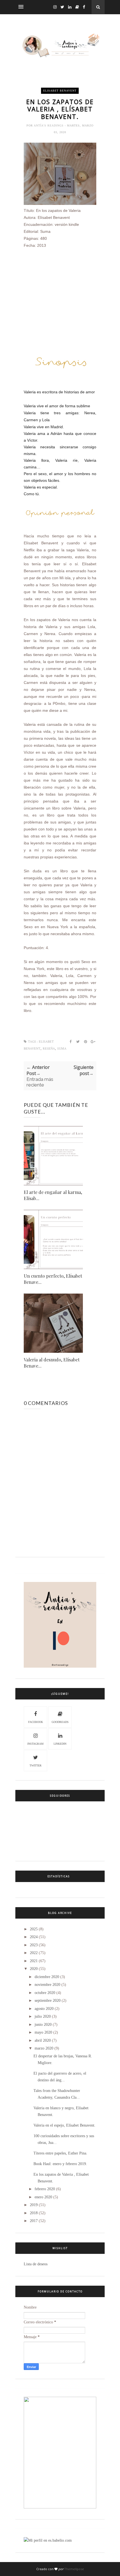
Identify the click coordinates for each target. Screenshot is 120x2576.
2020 (34, 1969)
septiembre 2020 (48, 2001)
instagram (35, 1744)
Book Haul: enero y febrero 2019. (60, 2164)
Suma (62, 1049)
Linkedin (60, 1744)
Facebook (36, 1722)
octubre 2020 (45, 1993)
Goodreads (60, 1722)
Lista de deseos (36, 2264)
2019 (34, 2205)
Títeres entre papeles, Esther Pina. (60, 2153)
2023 (34, 1945)
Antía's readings (49, 125)
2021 (34, 1961)
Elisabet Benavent (60, 91)
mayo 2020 (43, 2032)
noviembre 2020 (47, 1985)
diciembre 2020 (47, 1977)
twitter (36, 1765)
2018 (34, 2213)
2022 (34, 1953)
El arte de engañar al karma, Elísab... (53, 1195)
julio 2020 (43, 2016)
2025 (34, 1929)
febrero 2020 (45, 2189)
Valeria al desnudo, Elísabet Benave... (52, 1363)
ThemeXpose (74, 2569)
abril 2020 (43, 2040)
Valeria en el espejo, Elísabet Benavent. (64, 2125)
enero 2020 (43, 2197)
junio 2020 (43, 2025)
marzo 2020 (44, 2048)
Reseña (49, 1049)
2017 (34, 2221)
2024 (34, 1937)
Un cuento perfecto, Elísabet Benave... (53, 1279)
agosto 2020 (44, 2009)
